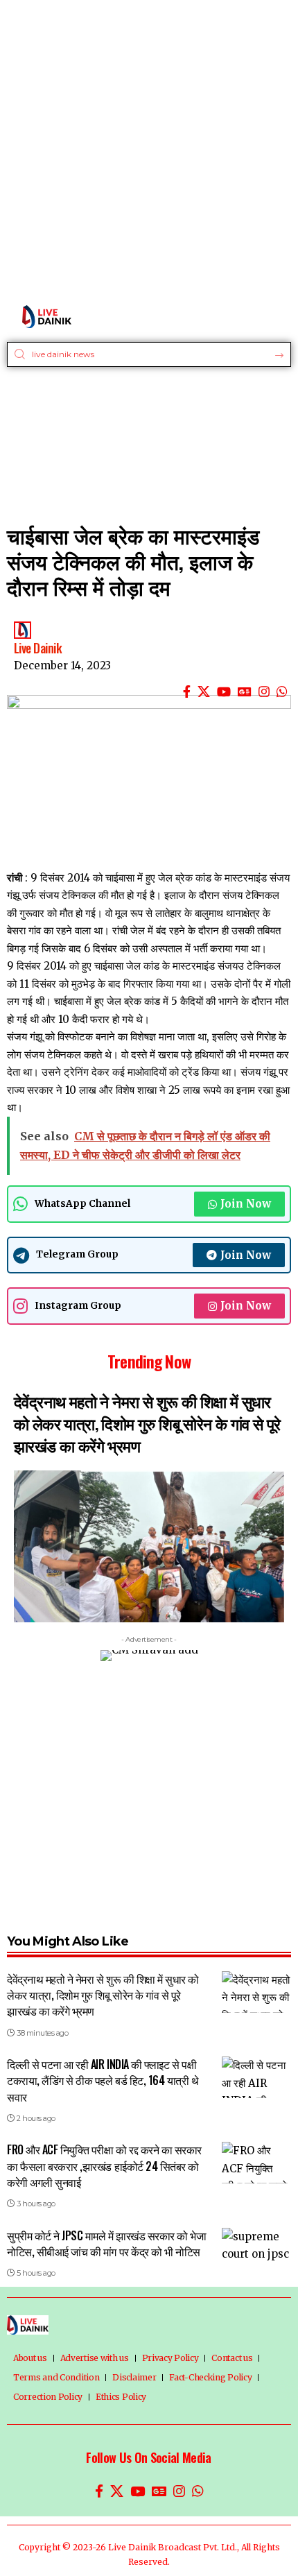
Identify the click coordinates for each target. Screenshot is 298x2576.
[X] (204, 692)
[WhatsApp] (282, 692)
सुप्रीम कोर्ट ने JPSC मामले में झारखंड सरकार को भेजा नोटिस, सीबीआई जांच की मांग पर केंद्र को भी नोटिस (107, 2243)
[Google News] (245, 692)
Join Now (246, 1204)
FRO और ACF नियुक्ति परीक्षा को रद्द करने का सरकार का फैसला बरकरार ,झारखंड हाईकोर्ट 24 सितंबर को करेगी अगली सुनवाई (104, 2165)
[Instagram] (264, 692)
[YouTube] (224, 692)
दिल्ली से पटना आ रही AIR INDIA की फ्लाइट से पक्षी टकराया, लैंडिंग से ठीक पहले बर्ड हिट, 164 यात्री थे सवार (103, 2080)
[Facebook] (187, 692)
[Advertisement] (149, 149)
